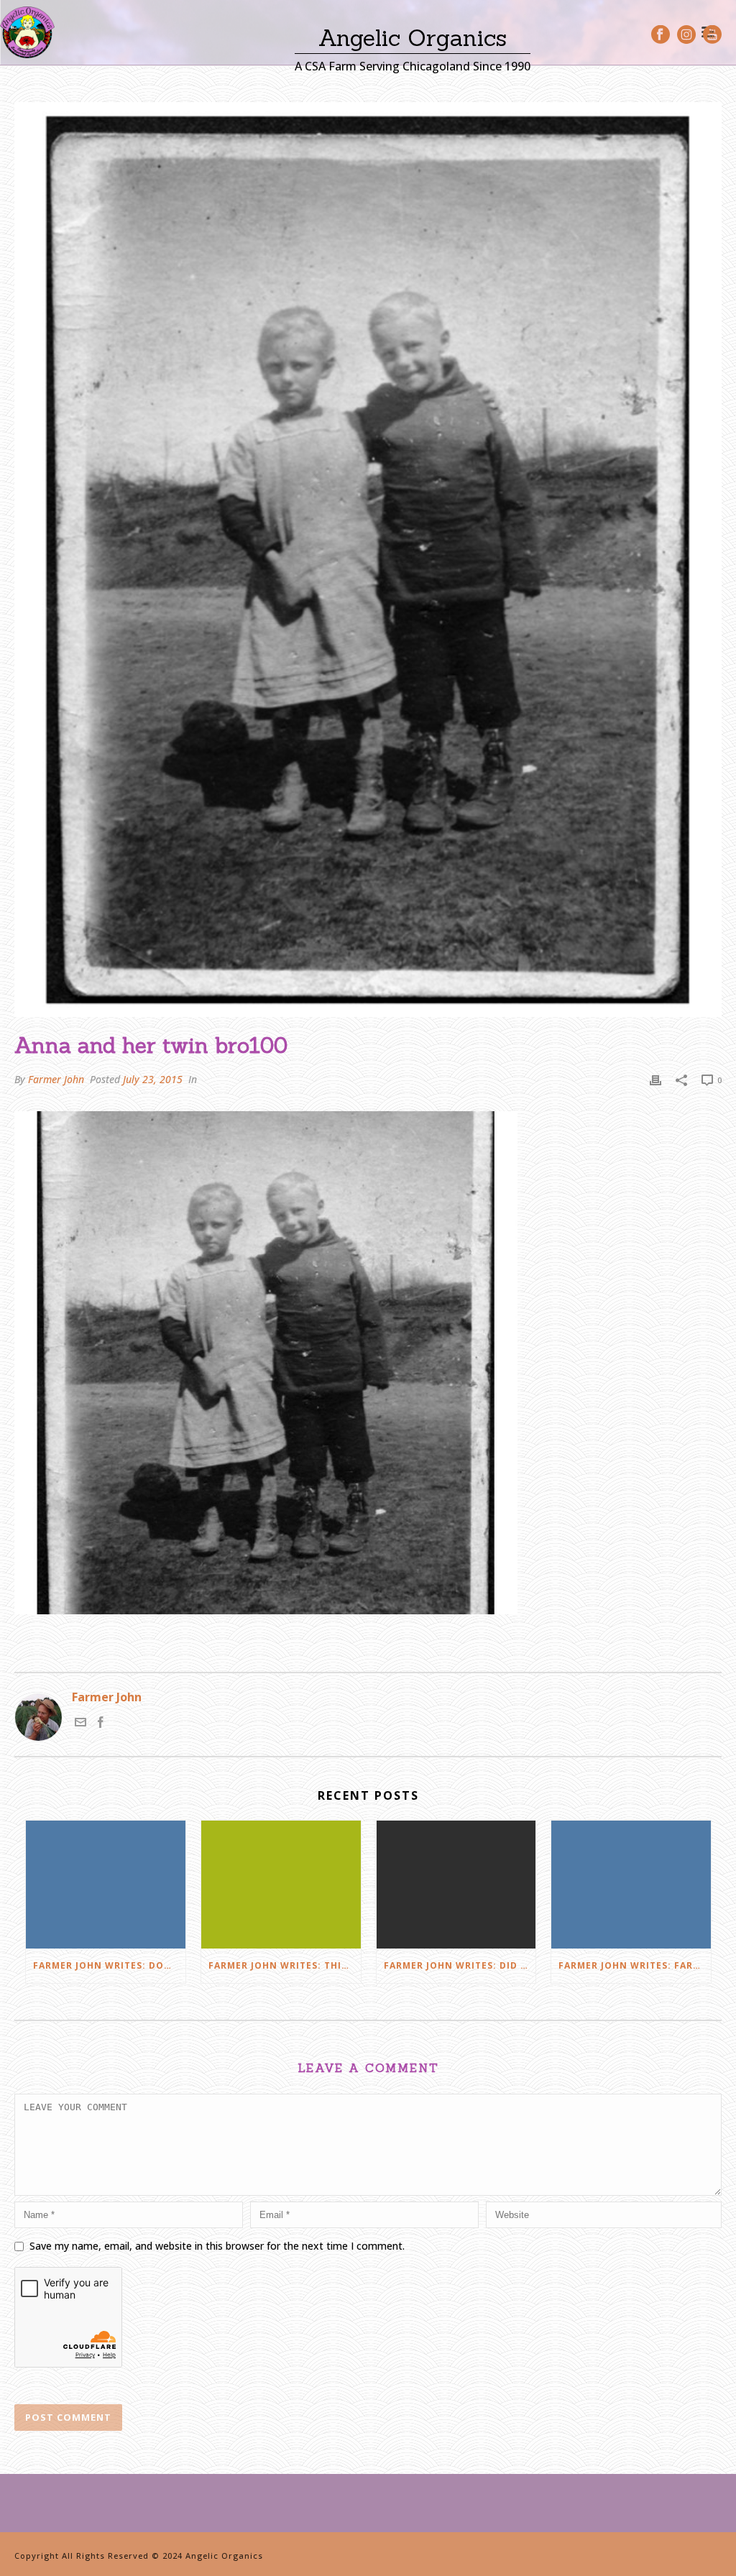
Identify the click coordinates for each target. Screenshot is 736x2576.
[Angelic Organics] (27, 32)
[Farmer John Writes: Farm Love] (631, 1885)
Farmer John (56, 1079)
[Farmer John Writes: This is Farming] (281, 1885)
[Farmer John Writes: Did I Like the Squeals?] (456, 1885)
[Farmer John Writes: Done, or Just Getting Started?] (106, 1885)
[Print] (655, 1079)
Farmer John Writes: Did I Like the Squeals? (460, 1965)
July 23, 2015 (153, 1079)
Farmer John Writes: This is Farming (285, 1965)
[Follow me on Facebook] (101, 1724)
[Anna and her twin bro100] (368, 560)
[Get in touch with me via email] (80, 1724)
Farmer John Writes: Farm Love (635, 1965)
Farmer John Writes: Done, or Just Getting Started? (109, 1965)
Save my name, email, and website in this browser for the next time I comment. (217, 2246)
